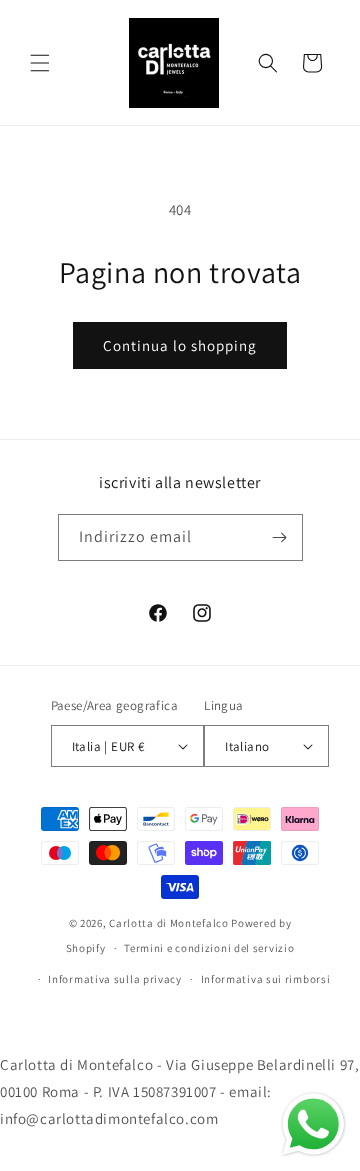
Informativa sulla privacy (115, 979)
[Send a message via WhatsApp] (313, 1124)
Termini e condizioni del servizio (209, 948)
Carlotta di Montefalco (170, 923)
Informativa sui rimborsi (266, 979)
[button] (40, 63)
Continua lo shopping (180, 345)
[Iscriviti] (280, 537)
